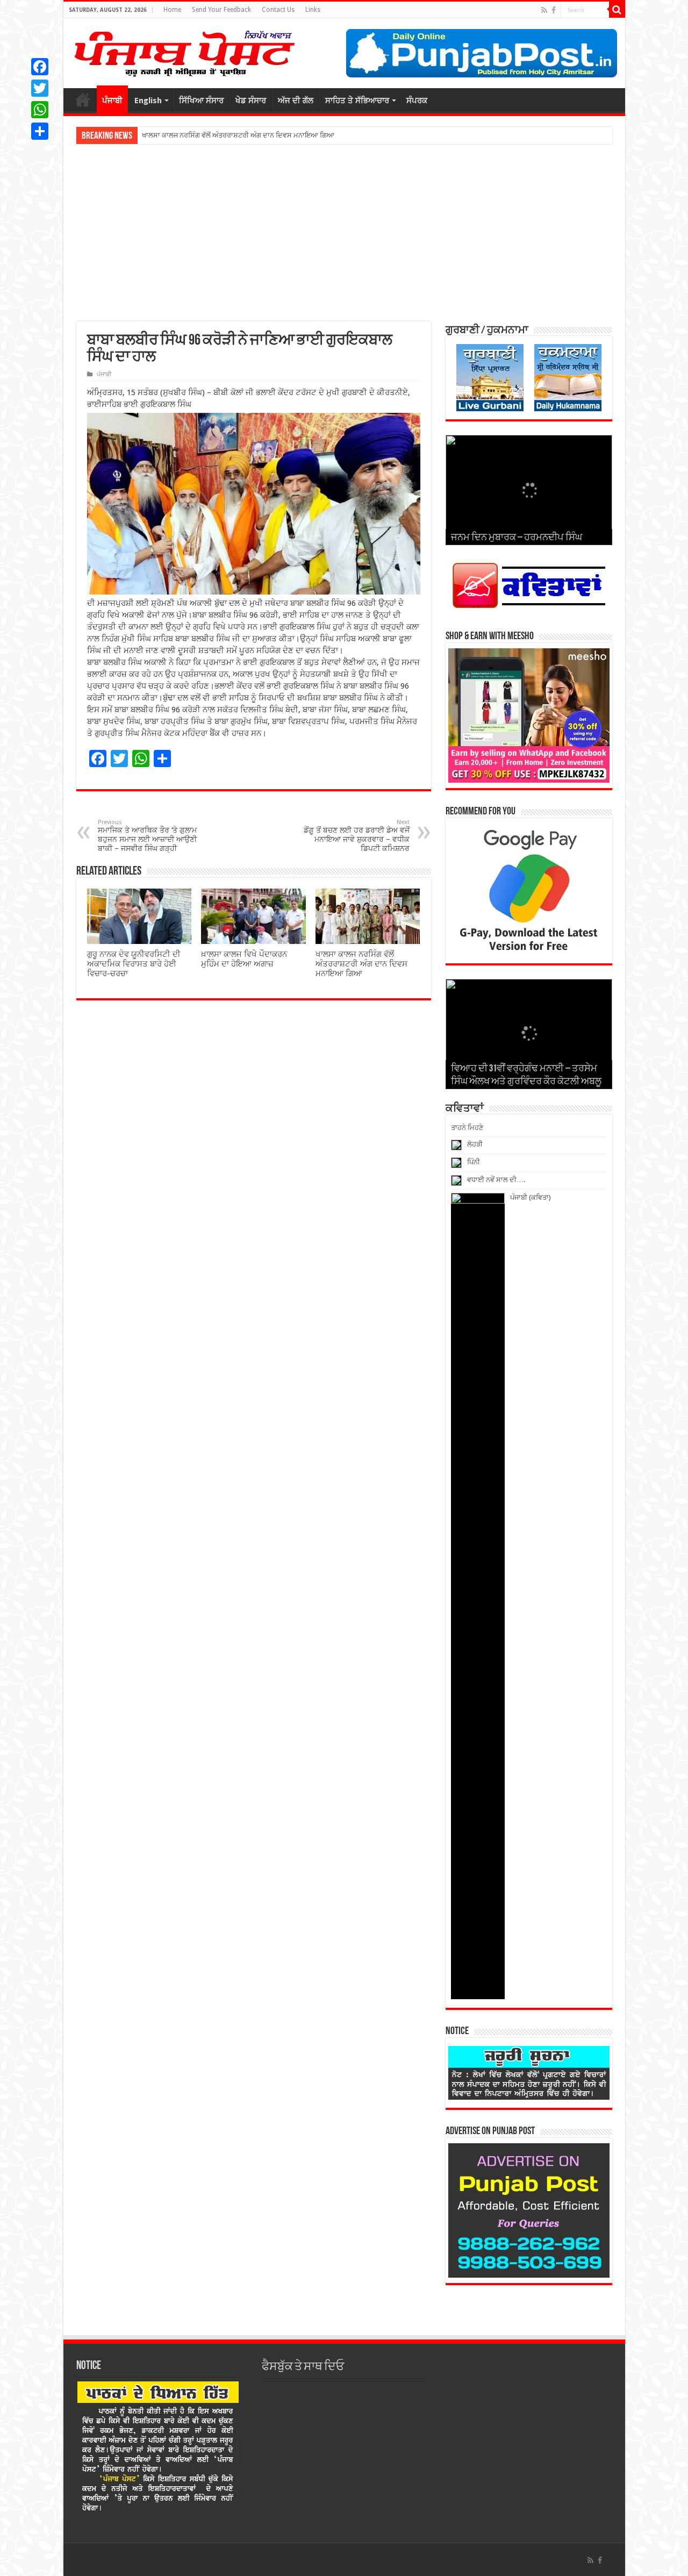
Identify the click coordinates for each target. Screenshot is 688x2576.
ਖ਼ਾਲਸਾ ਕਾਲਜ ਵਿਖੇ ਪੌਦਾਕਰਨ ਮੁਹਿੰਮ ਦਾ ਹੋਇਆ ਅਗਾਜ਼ (244, 959)
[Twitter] (40, 88)
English (148, 101)
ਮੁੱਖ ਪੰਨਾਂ (83, 99)
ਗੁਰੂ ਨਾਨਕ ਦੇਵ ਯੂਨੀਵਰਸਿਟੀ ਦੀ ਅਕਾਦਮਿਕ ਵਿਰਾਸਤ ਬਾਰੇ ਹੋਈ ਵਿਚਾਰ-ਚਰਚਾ (134, 964)
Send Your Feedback (221, 10)
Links (313, 10)
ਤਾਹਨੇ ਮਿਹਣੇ (467, 1128)
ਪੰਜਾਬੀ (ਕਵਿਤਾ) (531, 1197)
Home (172, 10)
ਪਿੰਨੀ (474, 1162)
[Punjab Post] (184, 51)
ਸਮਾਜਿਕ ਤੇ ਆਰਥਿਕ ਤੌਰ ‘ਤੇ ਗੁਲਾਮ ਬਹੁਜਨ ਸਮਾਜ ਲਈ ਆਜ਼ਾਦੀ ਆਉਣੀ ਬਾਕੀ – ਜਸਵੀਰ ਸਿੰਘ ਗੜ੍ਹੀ (147, 836)
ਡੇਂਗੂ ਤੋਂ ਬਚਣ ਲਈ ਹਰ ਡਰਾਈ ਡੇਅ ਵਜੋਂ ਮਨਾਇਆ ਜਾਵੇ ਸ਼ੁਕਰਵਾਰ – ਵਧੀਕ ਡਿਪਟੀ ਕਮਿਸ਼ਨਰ (357, 836)
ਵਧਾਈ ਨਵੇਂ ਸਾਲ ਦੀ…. (496, 1180)
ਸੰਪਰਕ (417, 101)
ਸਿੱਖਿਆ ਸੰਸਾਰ (201, 101)
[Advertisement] (344, 233)
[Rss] (544, 10)
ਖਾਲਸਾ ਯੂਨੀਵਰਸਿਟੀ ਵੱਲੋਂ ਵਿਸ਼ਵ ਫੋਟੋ (188, 135)
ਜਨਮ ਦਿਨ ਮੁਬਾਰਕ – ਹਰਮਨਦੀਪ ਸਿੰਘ (517, 538)
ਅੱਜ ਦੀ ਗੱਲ (296, 101)
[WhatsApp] (40, 110)
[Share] (40, 131)
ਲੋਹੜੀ (475, 1144)
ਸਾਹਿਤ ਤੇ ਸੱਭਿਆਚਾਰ (357, 101)
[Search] (617, 10)
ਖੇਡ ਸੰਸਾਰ (251, 101)
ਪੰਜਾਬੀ (112, 101)
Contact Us (278, 10)
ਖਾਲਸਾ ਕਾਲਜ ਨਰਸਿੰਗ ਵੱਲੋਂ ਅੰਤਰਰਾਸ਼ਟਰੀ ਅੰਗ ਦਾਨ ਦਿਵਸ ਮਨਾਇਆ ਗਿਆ (361, 964)
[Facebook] (554, 10)
